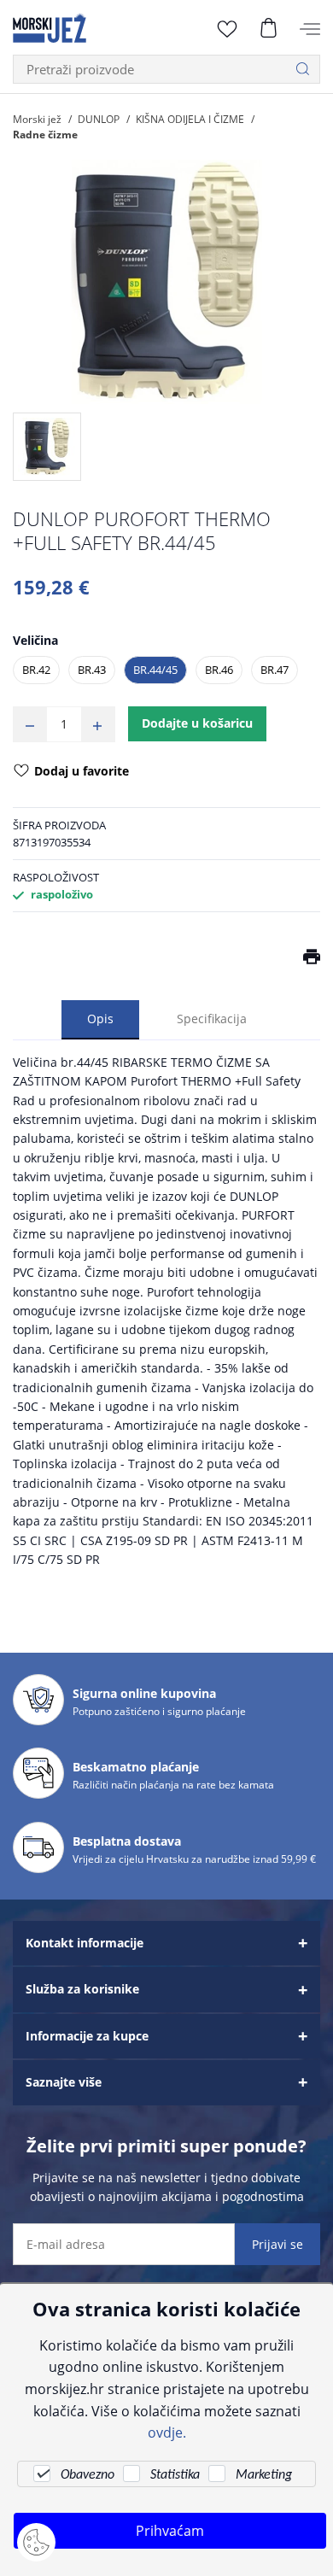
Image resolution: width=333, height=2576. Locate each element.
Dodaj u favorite (82, 771)
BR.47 (275, 670)
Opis (100, 1019)
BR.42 (36, 670)
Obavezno (88, 2475)
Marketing (264, 2475)
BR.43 (92, 670)
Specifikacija (212, 1019)
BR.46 (219, 670)
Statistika (175, 2475)
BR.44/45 (155, 670)
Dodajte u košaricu (197, 723)
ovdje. (167, 2432)
